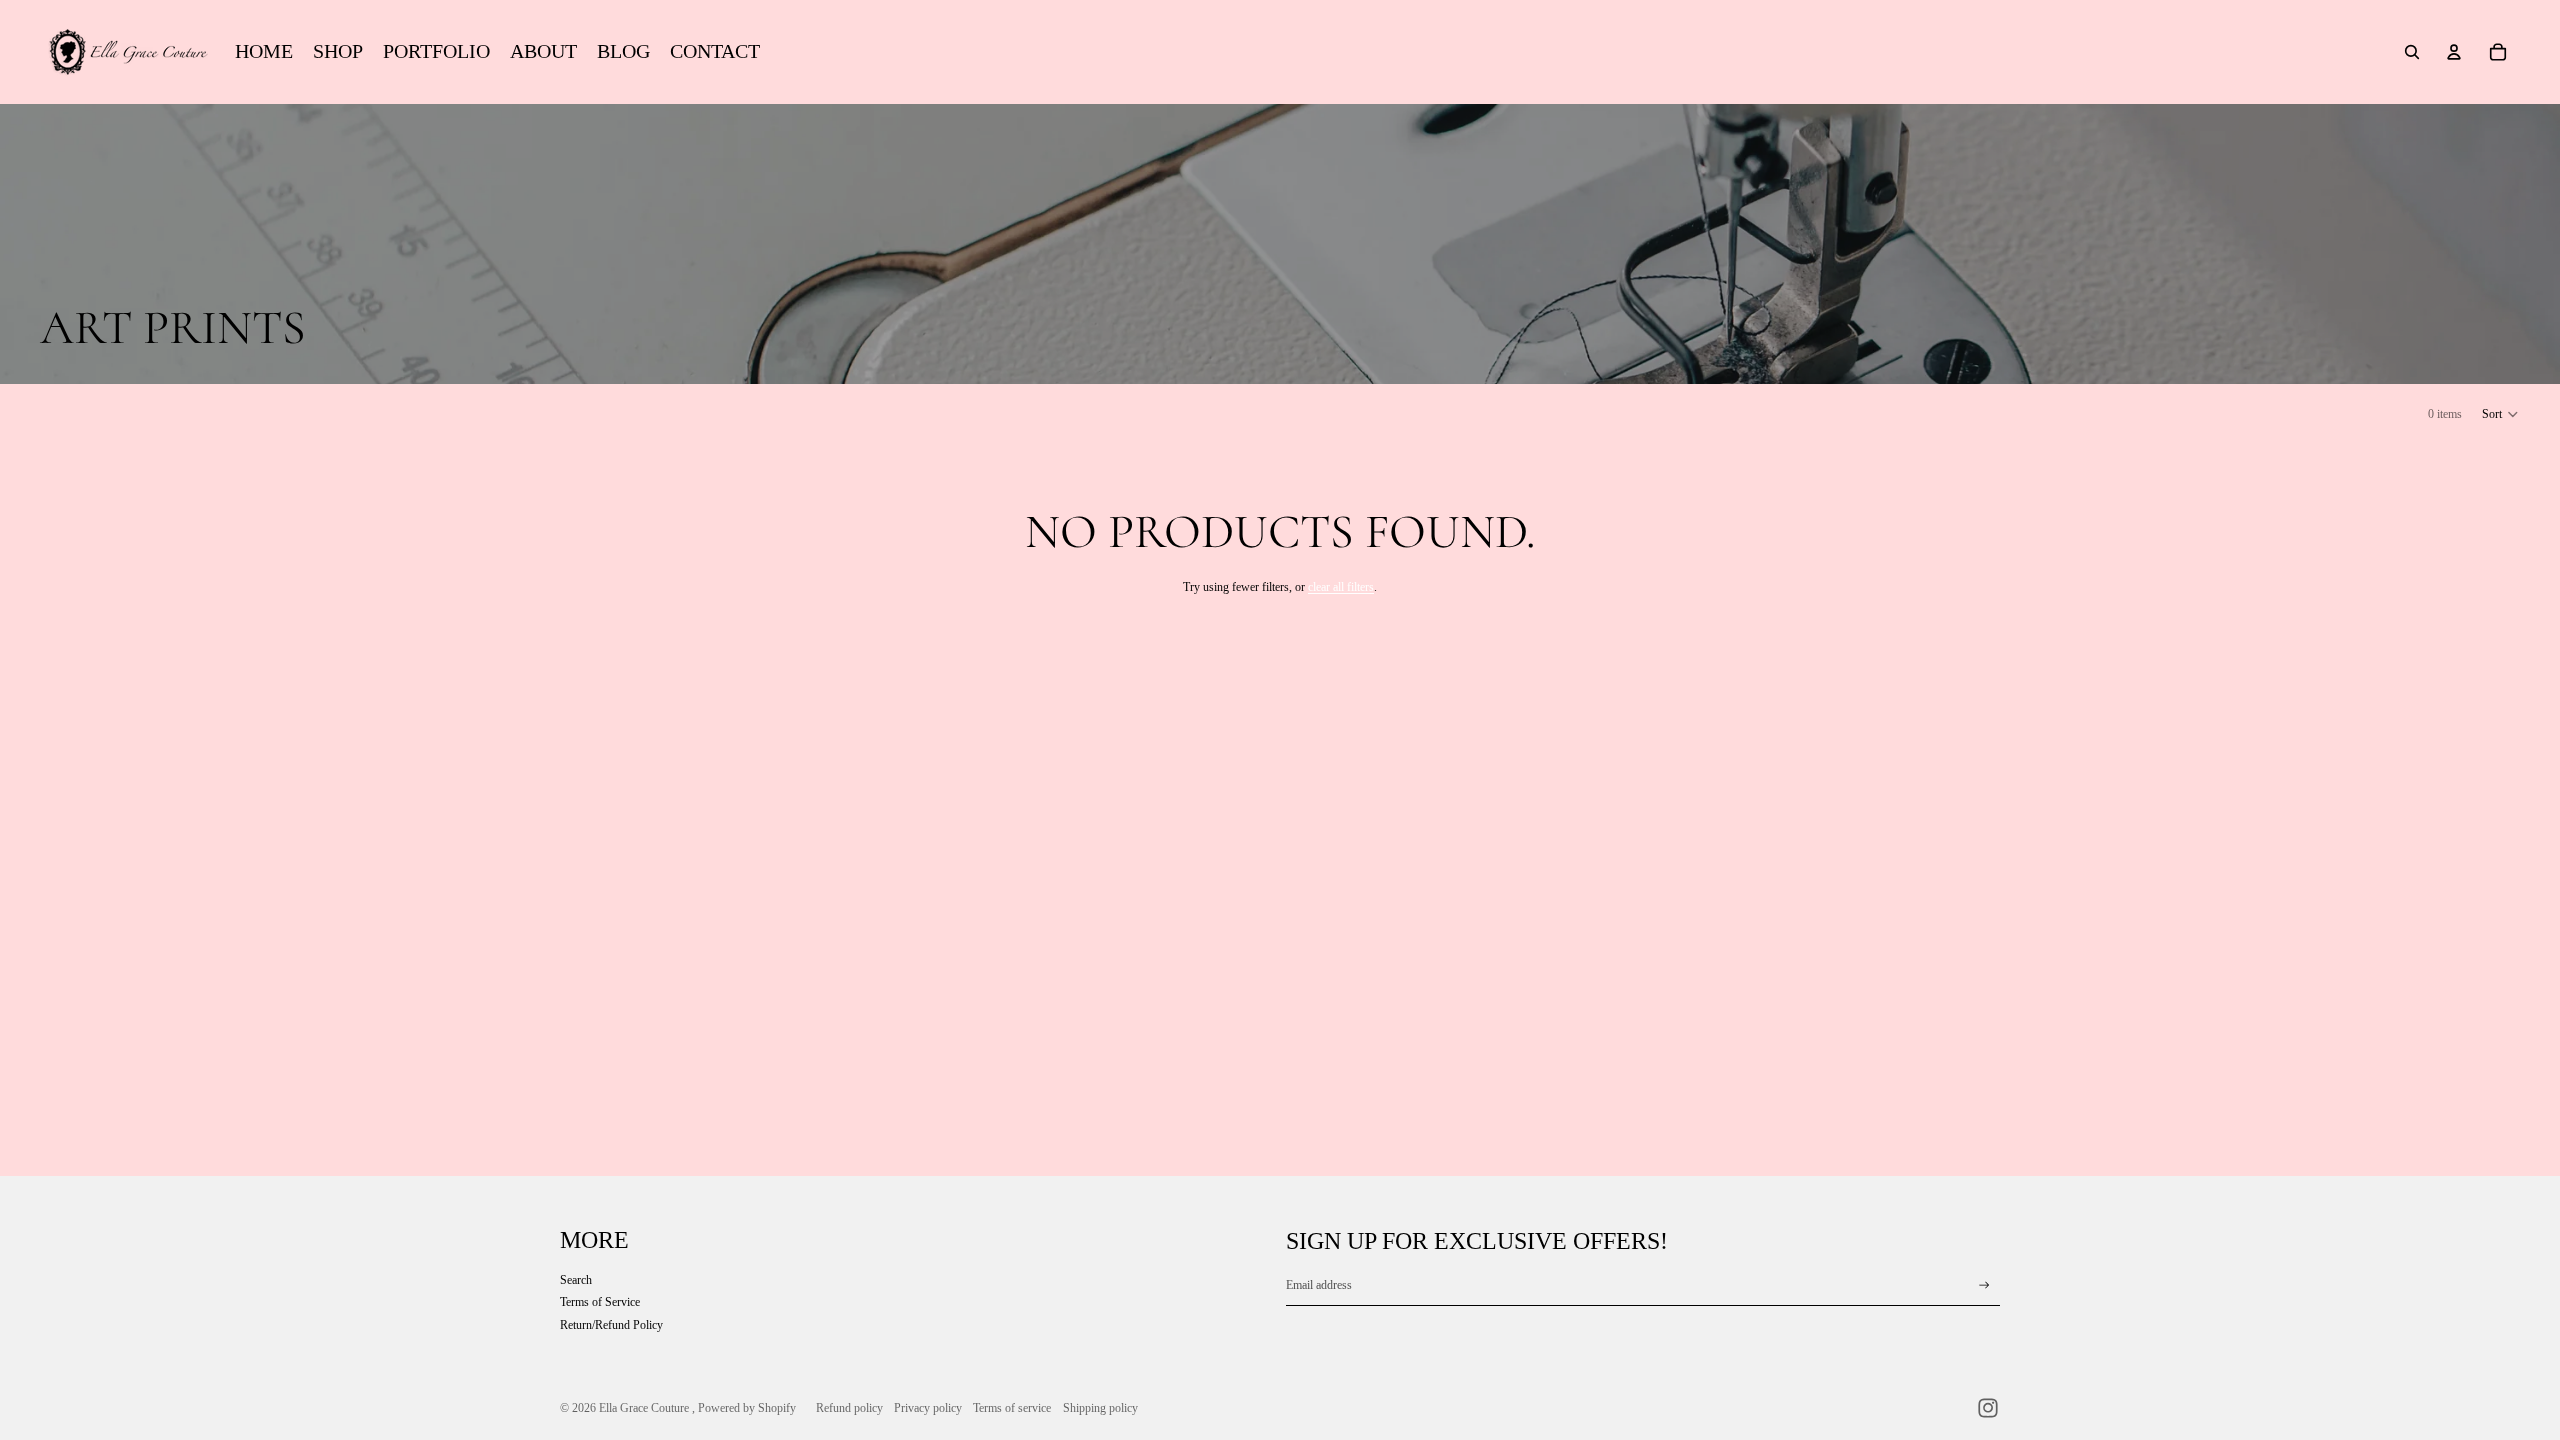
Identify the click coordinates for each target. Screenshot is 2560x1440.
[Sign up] (1984, 1285)
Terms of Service (600, 1302)
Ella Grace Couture (645, 1408)
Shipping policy (1100, 1408)
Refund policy (849, 1408)
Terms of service (1012, 1408)
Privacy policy (928, 1408)
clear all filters (1341, 587)
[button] (2501, 414)
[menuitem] (264, 52)
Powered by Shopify (747, 1408)
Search (576, 1280)
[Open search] (2412, 52)
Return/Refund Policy (611, 1325)
